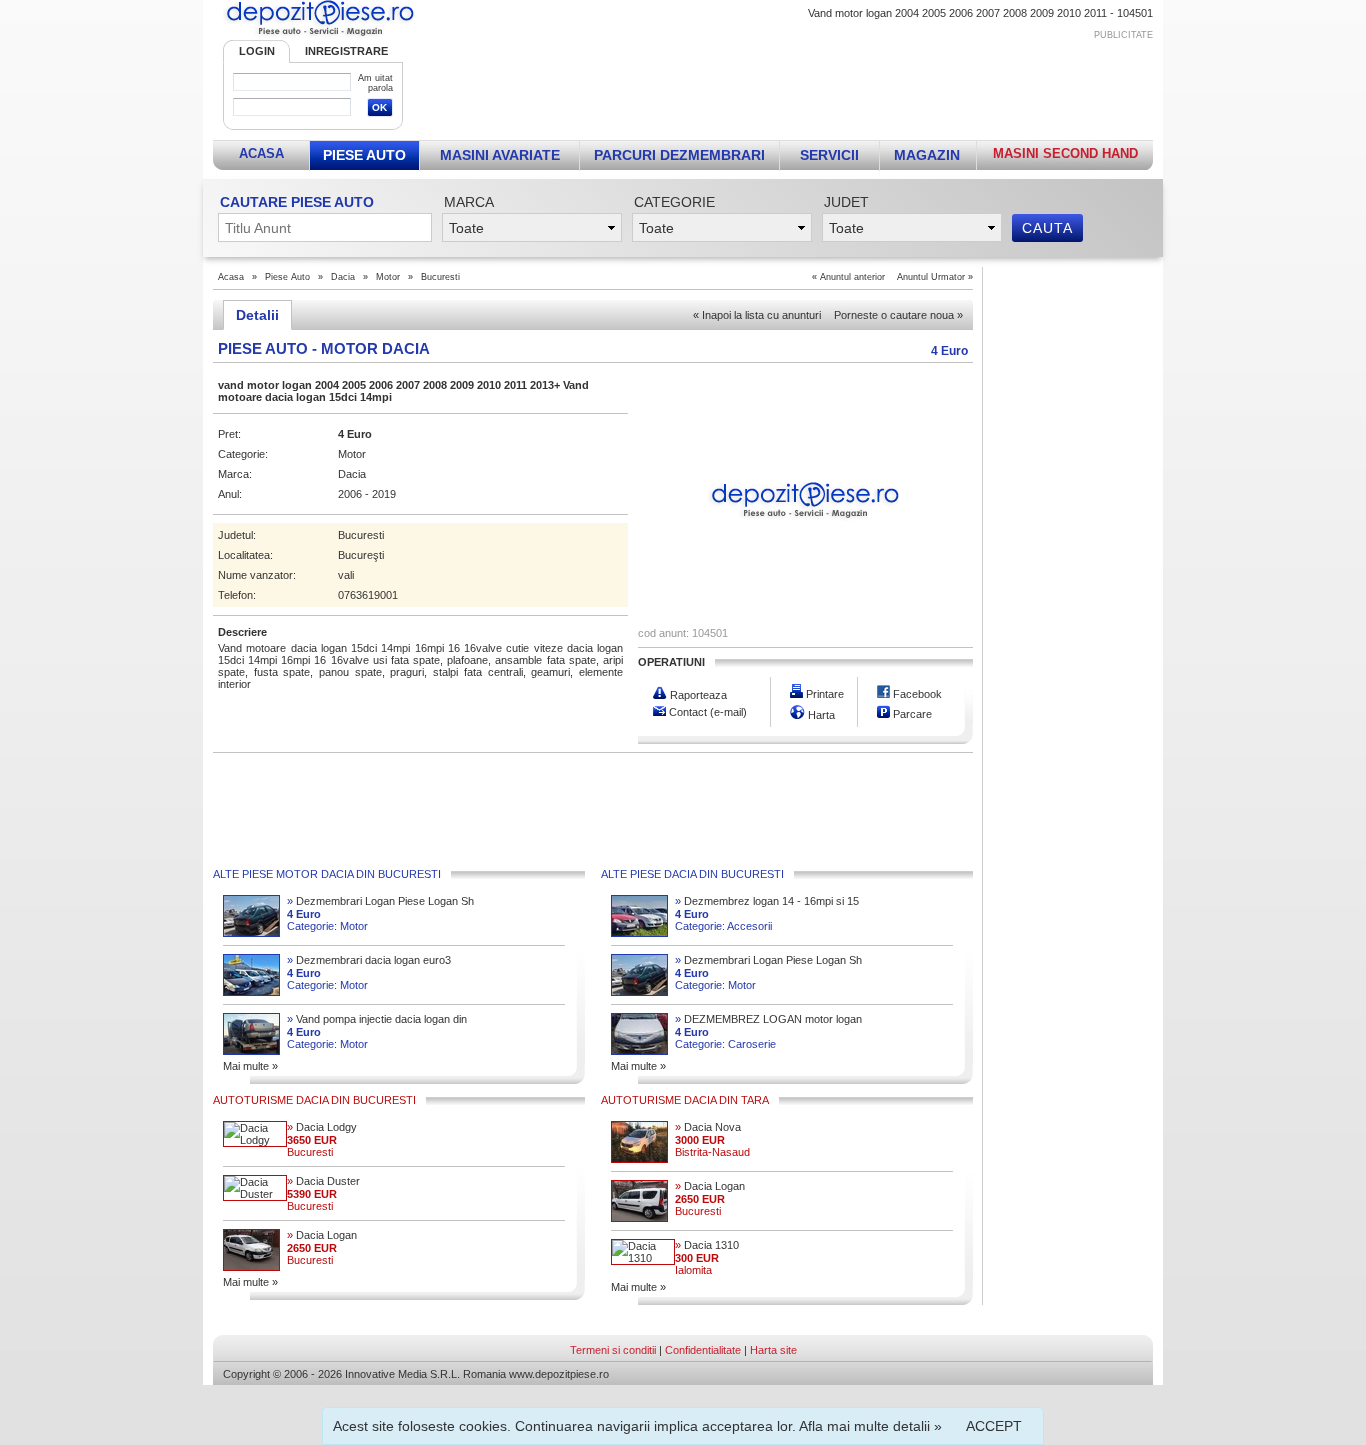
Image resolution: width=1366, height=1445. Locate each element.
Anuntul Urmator (931, 277)
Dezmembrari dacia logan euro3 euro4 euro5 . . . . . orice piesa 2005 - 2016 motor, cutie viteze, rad (376, 960)
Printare (823, 694)
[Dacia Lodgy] (255, 1140)
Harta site (773, 1350)
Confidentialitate (703, 1350)
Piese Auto (364, 155)
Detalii (257, 315)
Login (257, 51)
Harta (820, 715)
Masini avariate (500, 155)
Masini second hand (1065, 153)
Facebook (916, 694)
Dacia (343, 277)
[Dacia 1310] (643, 1258)
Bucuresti (440, 277)
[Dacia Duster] (255, 1194)
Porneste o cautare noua (898, 315)
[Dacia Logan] (251, 1267)
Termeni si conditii (613, 1350)
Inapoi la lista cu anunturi (757, 315)
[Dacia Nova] (639, 1159)
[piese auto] (320, 36)
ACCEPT (994, 1426)
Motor (388, 277)
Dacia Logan (322, 1235)
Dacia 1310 (707, 1245)
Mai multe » (250, 1066)
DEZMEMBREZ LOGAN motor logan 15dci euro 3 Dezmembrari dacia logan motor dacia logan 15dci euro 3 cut (768, 1019)
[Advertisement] (790, 86)
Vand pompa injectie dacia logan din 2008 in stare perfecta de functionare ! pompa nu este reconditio (379, 1019)
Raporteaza (697, 695)
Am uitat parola (375, 83)
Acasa (261, 153)
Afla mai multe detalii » (870, 1426)
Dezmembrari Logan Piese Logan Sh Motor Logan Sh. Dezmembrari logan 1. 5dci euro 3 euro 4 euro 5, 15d (382, 901)
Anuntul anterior (852, 277)
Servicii (829, 155)
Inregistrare (346, 51)
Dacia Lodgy (322, 1127)
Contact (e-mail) (706, 712)
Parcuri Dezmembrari (679, 155)
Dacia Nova (708, 1127)
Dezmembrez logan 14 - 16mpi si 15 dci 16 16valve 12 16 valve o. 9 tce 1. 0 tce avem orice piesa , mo (769, 901)
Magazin (927, 155)
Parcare (911, 714)
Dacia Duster (323, 1181)
